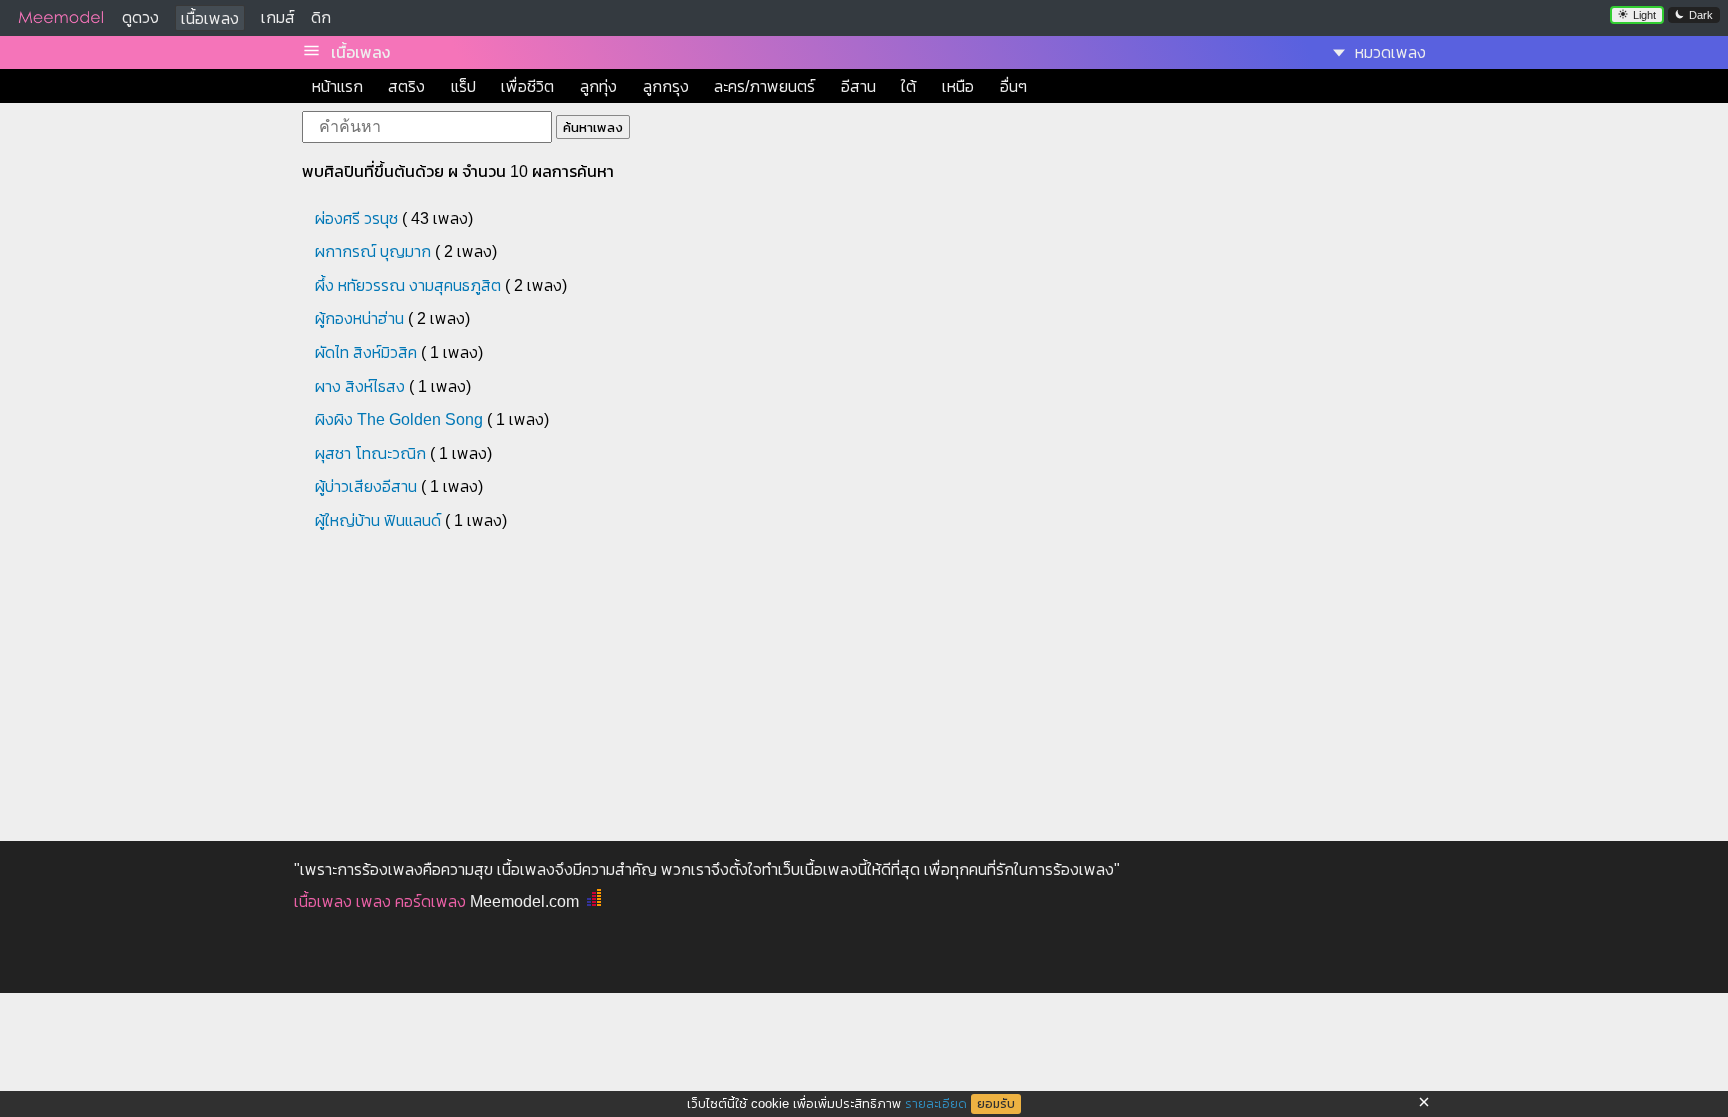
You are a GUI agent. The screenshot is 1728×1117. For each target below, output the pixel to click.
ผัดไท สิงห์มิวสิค (366, 352)
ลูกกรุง (666, 86)
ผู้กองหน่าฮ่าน (359, 318)
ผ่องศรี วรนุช (356, 218)
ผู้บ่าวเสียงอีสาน (366, 486)
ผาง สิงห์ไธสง (360, 386)
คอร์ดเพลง (430, 901)
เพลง (373, 901)
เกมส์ (278, 17)
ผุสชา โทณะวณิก (370, 453)
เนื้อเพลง (210, 18)
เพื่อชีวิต (527, 86)
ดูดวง (140, 17)
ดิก (321, 17)
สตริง (406, 86)
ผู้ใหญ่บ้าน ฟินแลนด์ (378, 520)
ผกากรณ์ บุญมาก (373, 251)
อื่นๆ (1013, 86)
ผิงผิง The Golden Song (399, 419)
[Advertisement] (674, 685)
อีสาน (858, 86)
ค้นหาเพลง (593, 127)
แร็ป (463, 86)
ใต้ (908, 86)
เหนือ (958, 86)
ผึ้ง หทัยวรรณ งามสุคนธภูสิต (408, 285)
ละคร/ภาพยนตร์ (764, 86)
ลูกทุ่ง (598, 86)
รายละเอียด (936, 1103)
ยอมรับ (996, 1104)
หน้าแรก (337, 86)
